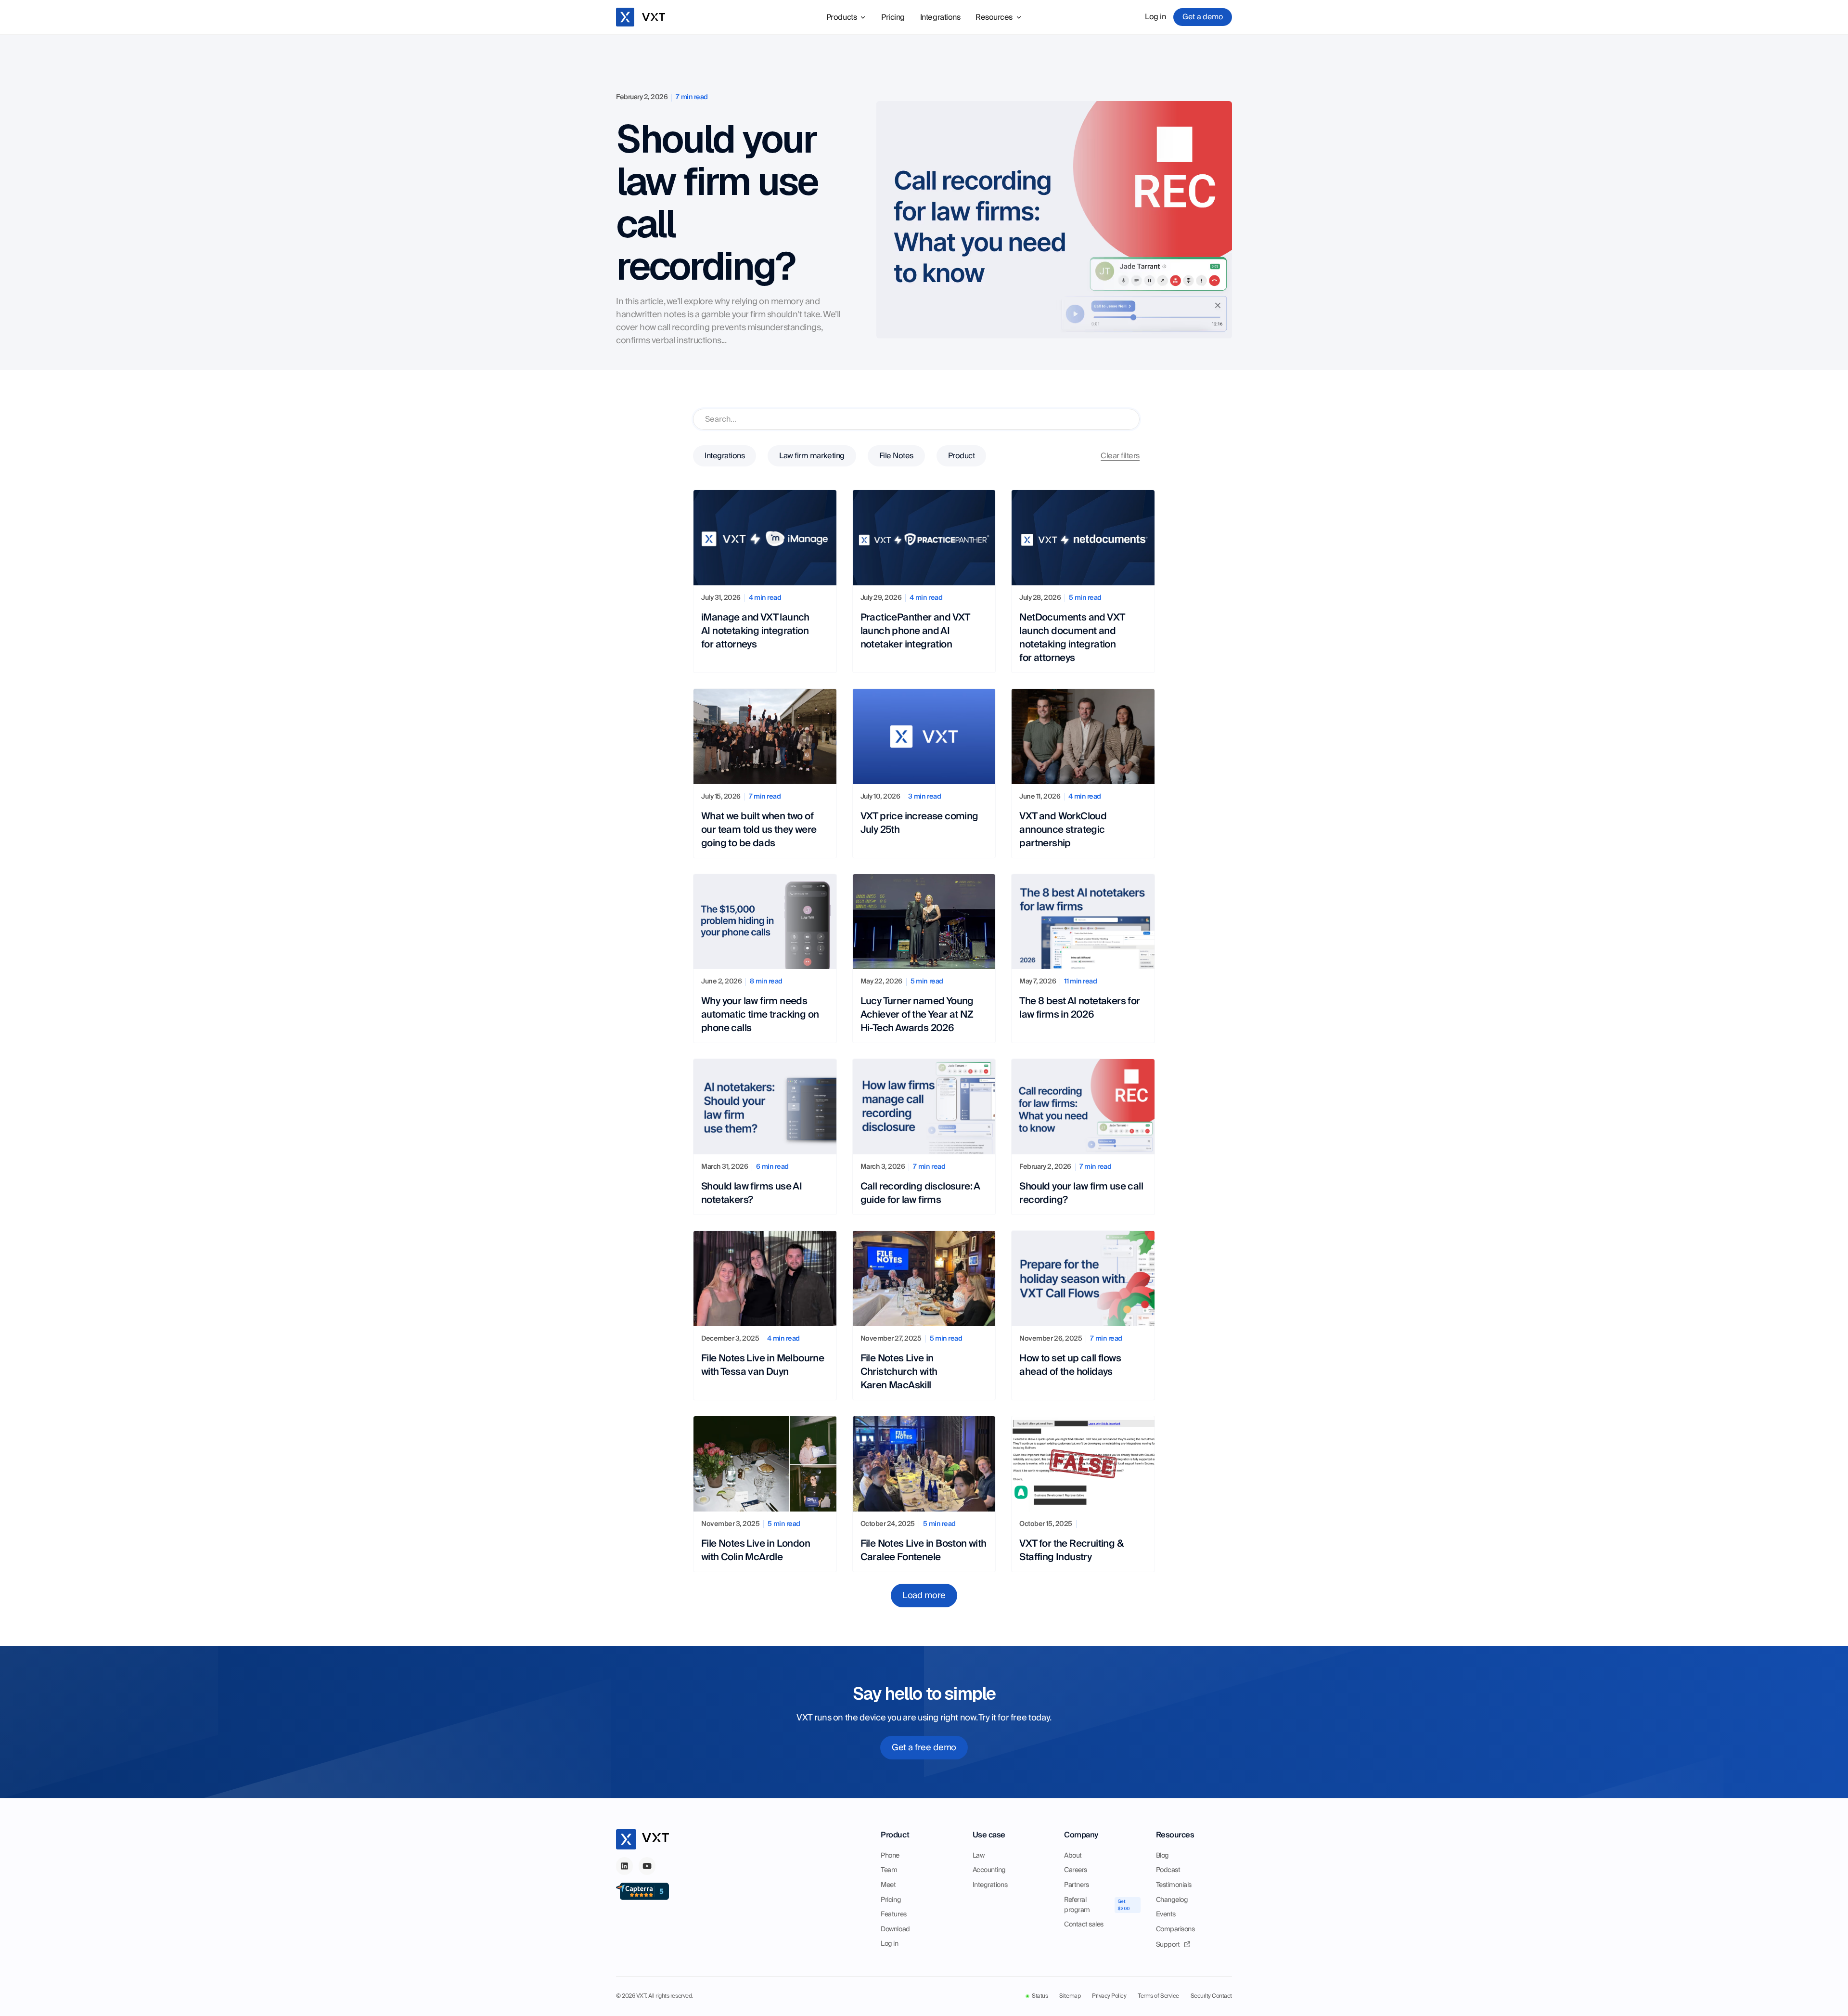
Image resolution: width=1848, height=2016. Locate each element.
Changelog (1172, 1900)
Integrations (940, 17)
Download (895, 1929)
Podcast (1168, 1870)
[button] (846, 17)
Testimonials (1174, 1885)
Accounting (989, 1870)
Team (889, 1870)
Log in (1155, 17)
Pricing (893, 17)
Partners (1076, 1885)
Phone (890, 1856)
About (1073, 1856)
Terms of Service (1158, 1996)
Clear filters (1120, 456)
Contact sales (1084, 1925)
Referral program (1077, 1905)
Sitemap (1070, 1996)
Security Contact (1211, 1996)
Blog (1162, 1856)
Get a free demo (924, 1748)
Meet (888, 1885)
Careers (1076, 1870)
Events (1166, 1914)
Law (979, 1856)
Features (893, 1914)
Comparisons (1175, 1929)
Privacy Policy (1109, 1996)
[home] (643, 17)
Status (1040, 1996)
